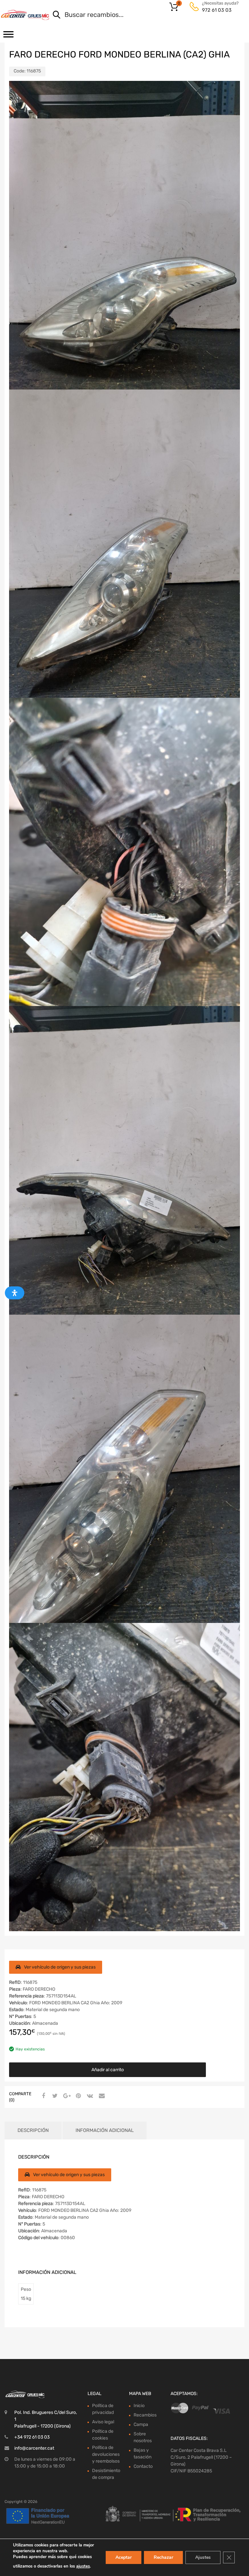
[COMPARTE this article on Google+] (66, 2096)
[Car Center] (25, 15)
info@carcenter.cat (34, 2448)
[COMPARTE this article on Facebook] (42, 2096)
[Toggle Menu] (8, 36)
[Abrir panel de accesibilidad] (15, 1293)
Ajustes (203, 2557)
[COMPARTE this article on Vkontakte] (89, 2096)
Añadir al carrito (108, 2070)
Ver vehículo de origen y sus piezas (60, 1967)
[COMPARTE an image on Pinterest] (77, 2096)
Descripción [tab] (33, 2130)
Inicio (139, 2406)
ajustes (83, 2566)
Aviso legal (103, 2422)
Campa (141, 2424)
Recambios (145, 2415)
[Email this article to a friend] (101, 2096)
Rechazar (163, 2557)
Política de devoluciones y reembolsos (106, 2454)
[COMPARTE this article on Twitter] (54, 2096)
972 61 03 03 (217, 10)
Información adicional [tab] (105, 2130)
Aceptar (124, 2557)
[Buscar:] (140, 15)
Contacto (143, 2466)
